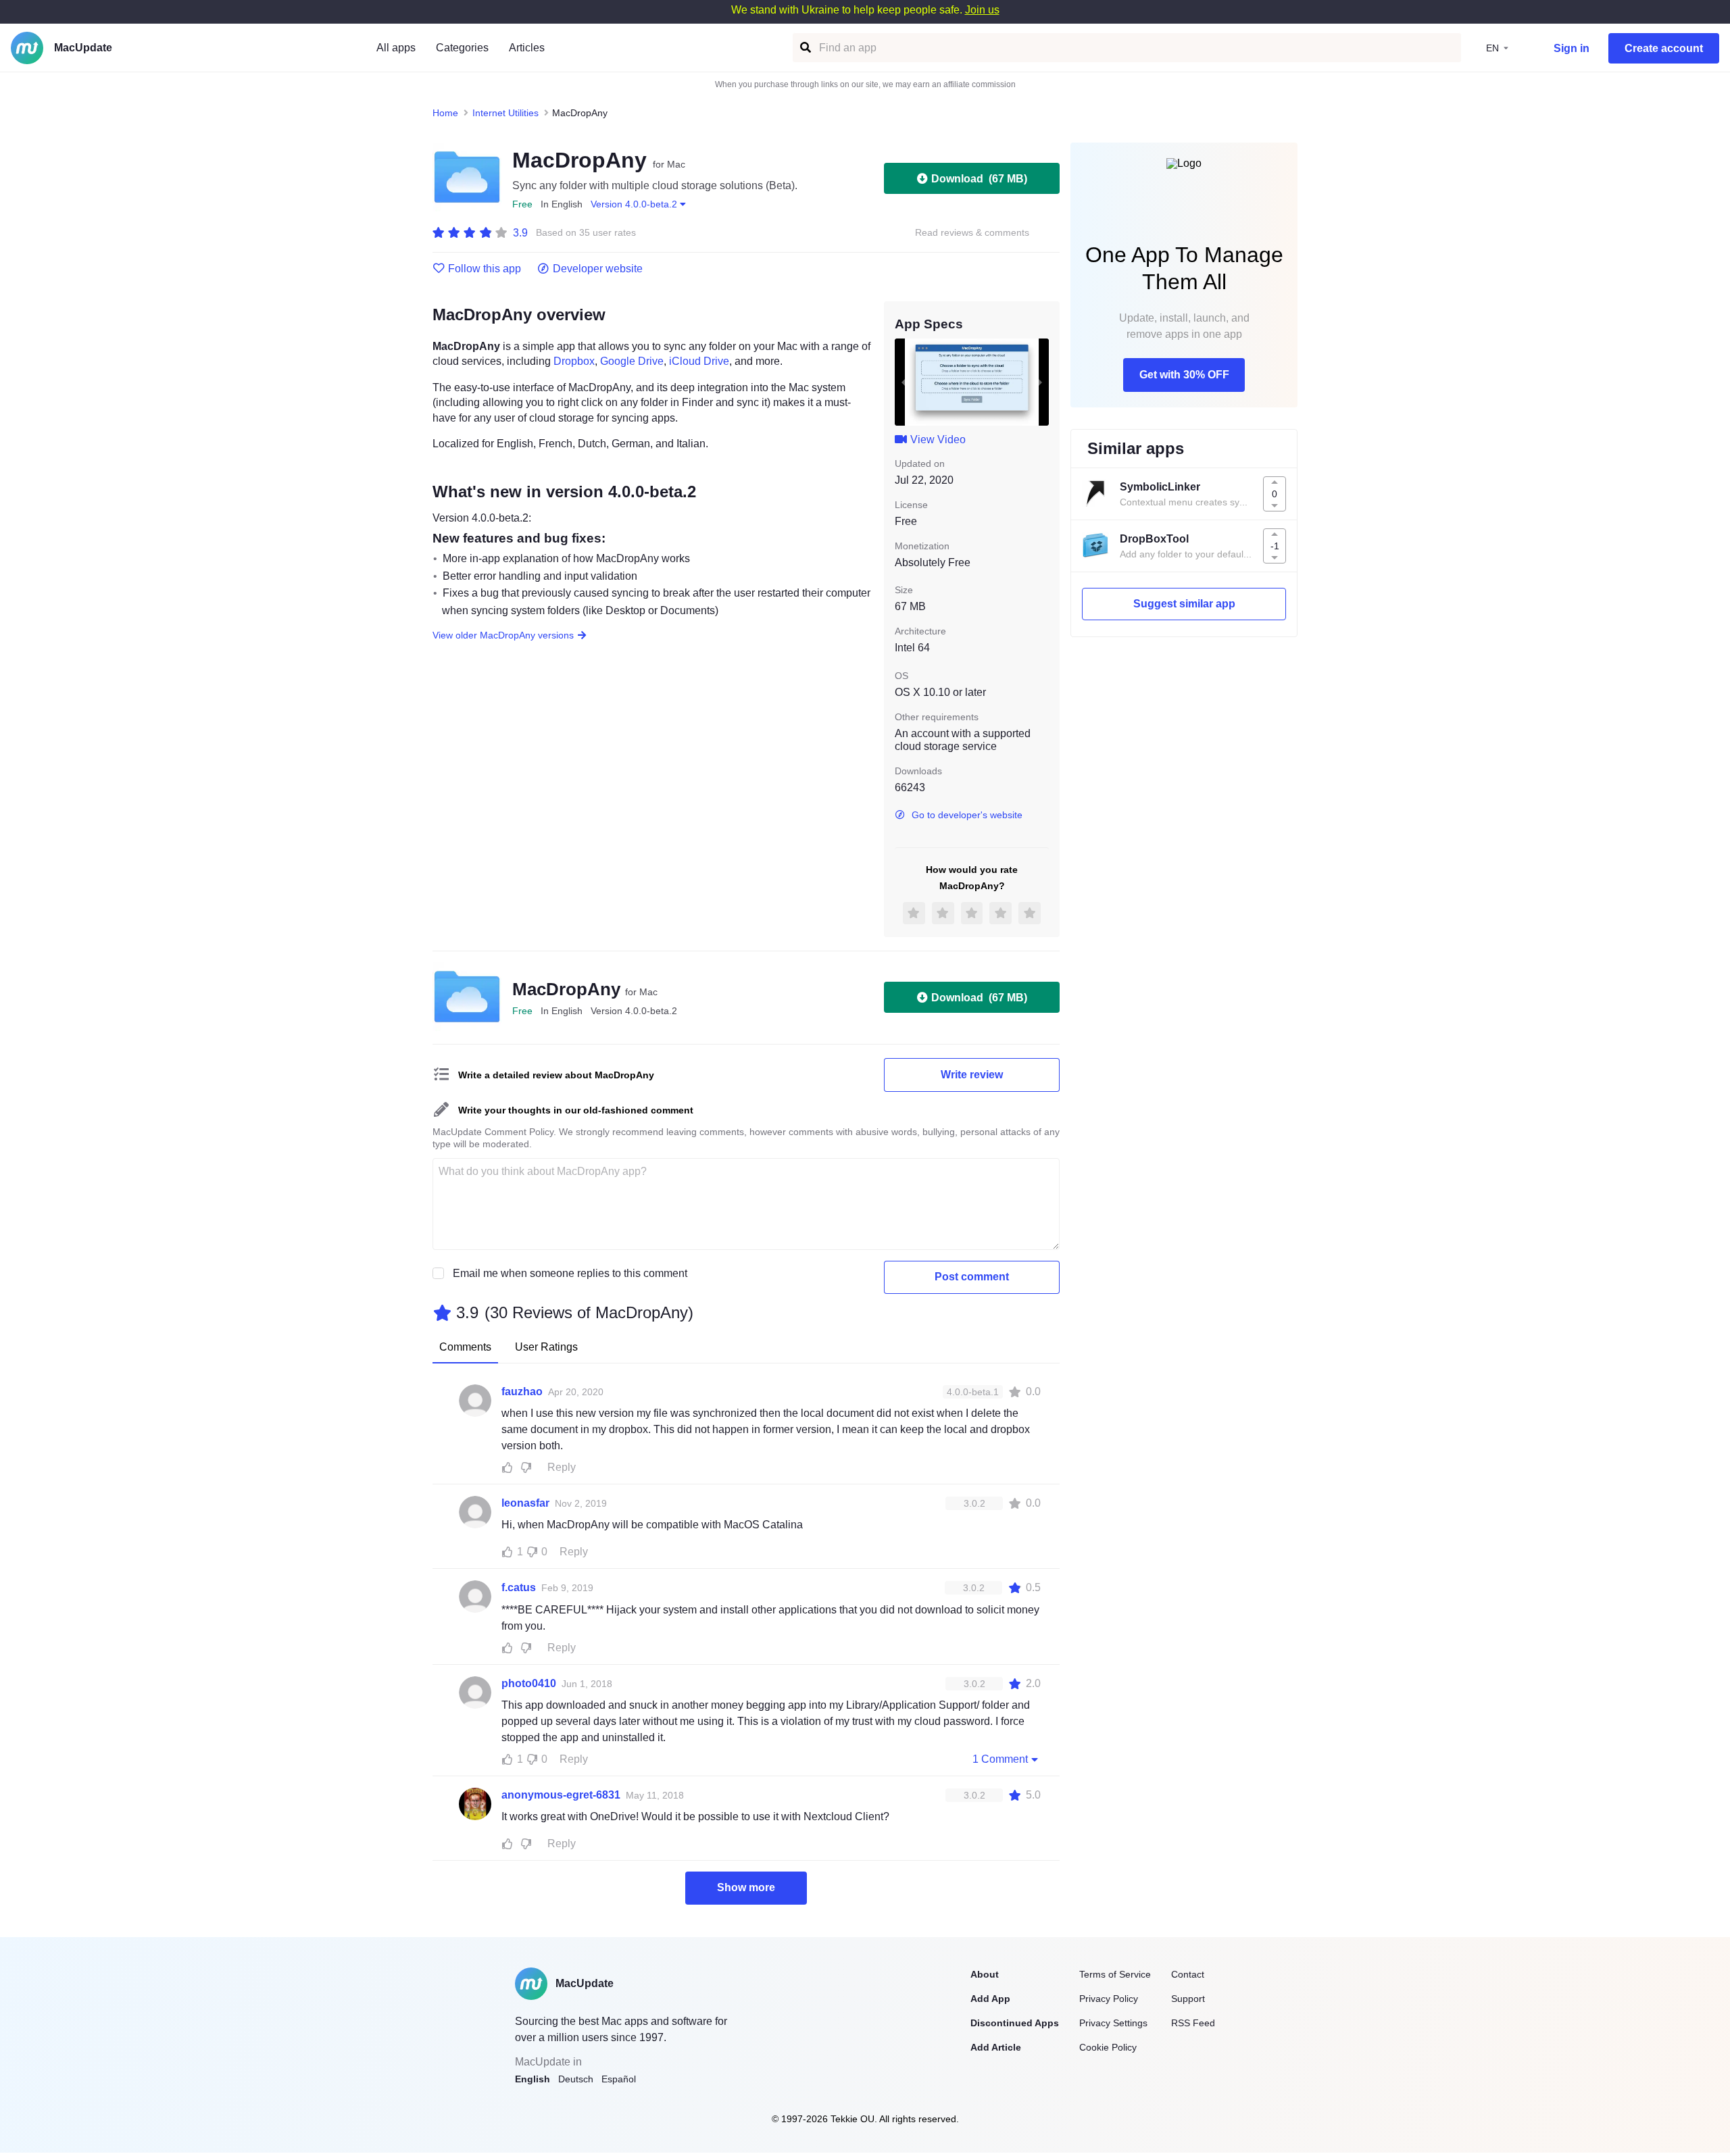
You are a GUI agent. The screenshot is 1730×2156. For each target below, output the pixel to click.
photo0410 (529, 1683)
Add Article (996, 2047)
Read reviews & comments (972, 233)
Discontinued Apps (1015, 2023)
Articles (527, 48)
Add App (990, 1999)
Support (1188, 1999)
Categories (462, 48)
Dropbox (574, 361)
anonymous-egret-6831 (561, 1795)
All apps (396, 48)
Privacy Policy (1109, 1999)
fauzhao (522, 1392)
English (533, 2079)
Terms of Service (1115, 1974)
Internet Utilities (505, 113)
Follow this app (485, 269)
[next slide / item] (1039, 382)
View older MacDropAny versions (503, 635)
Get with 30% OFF (1184, 375)
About (985, 1974)
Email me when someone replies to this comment (570, 1273)
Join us (982, 10)
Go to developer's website (967, 815)
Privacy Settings (1113, 2023)
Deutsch (576, 2079)
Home (445, 113)
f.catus (519, 1587)
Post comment (972, 1277)
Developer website (598, 269)
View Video (938, 440)
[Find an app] (805, 48)
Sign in (1572, 48)
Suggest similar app (1184, 604)
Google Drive (632, 361)
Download (979, 179)
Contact (1188, 1974)
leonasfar (525, 1503)
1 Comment (1000, 1759)
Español (619, 2079)
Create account (1664, 48)
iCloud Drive (699, 361)
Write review (972, 1075)
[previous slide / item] (904, 382)
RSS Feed (1193, 2023)
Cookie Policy (1108, 2047)
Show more (746, 1887)
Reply (562, 1467)
